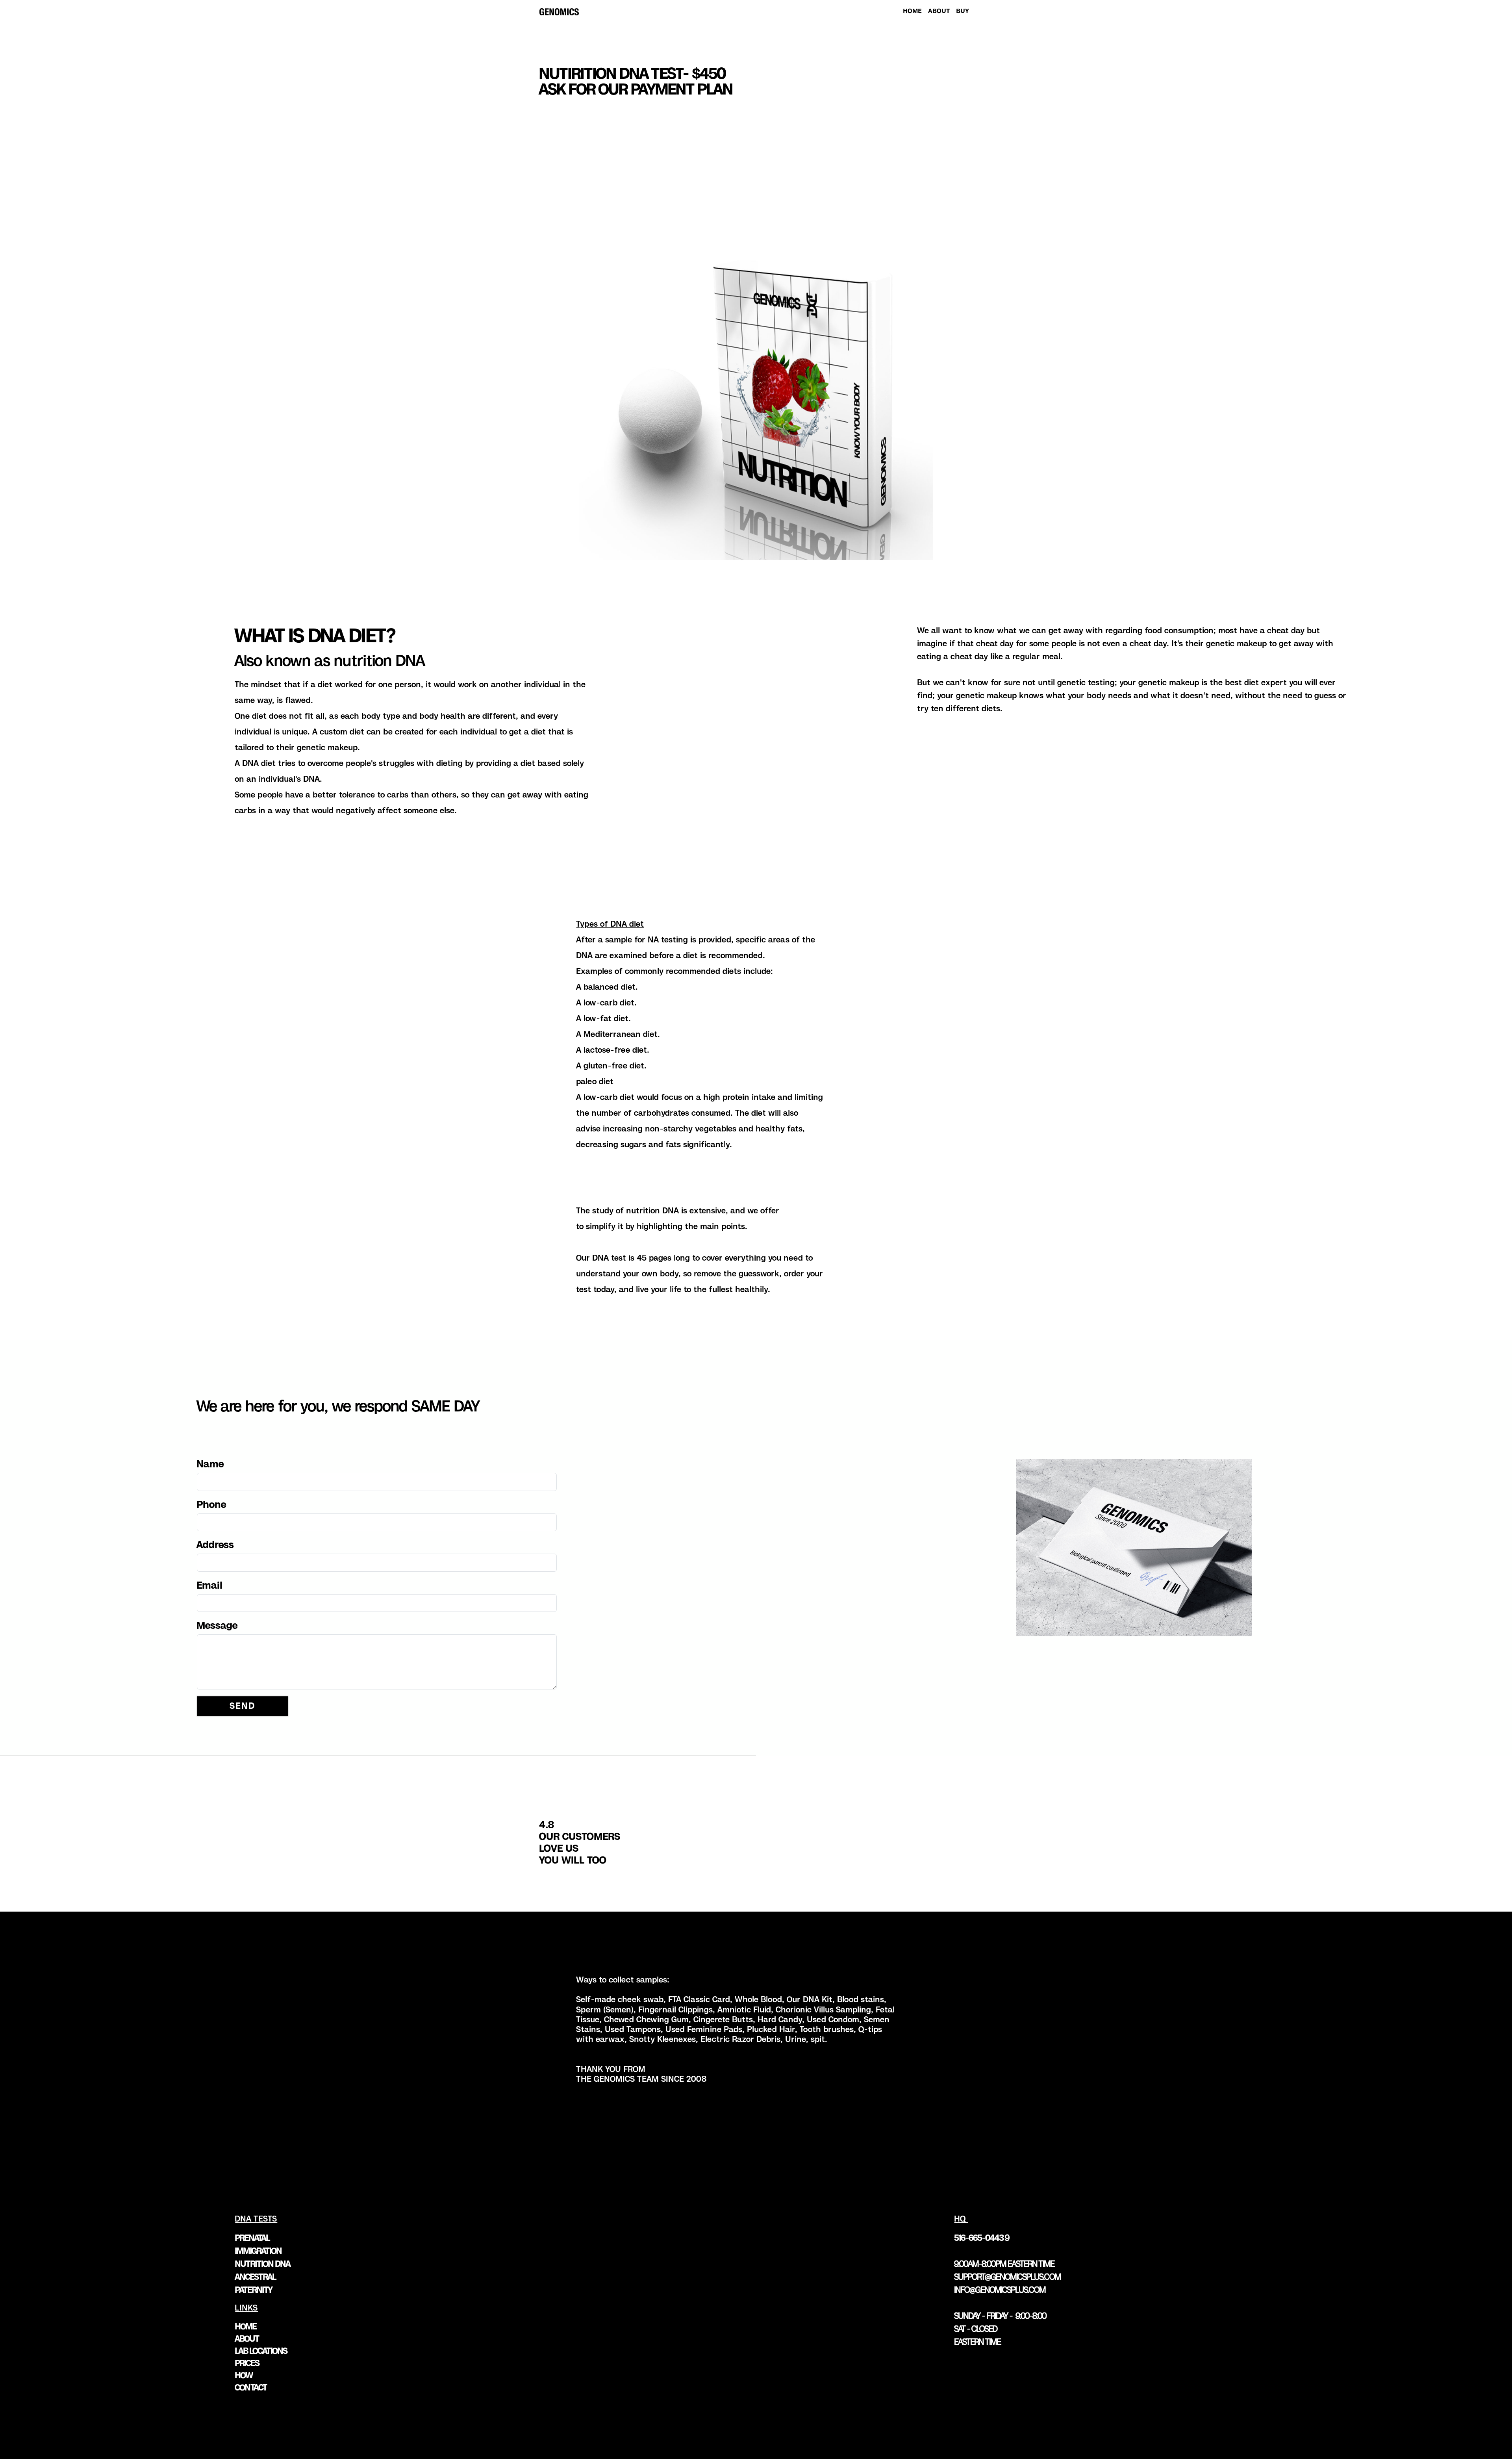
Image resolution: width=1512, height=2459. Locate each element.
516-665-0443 (979, 2238)
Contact (251, 2387)
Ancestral (256, 2277)
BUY (963, 11)
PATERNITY (254, 2290)
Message (217, 1625)
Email (210, 1585)
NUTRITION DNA (263, 2264)
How (244, 2375)
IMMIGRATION (258, 2251)
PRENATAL (252, 2238)
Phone (212, 1504)
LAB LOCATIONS (261, 2351)
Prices (247, 2363)
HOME (913, 11)
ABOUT (939, 11)
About (247, 2338)
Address (216, 1545)
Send (243, 1706)
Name (210, 1464)
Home (246, 2326)
